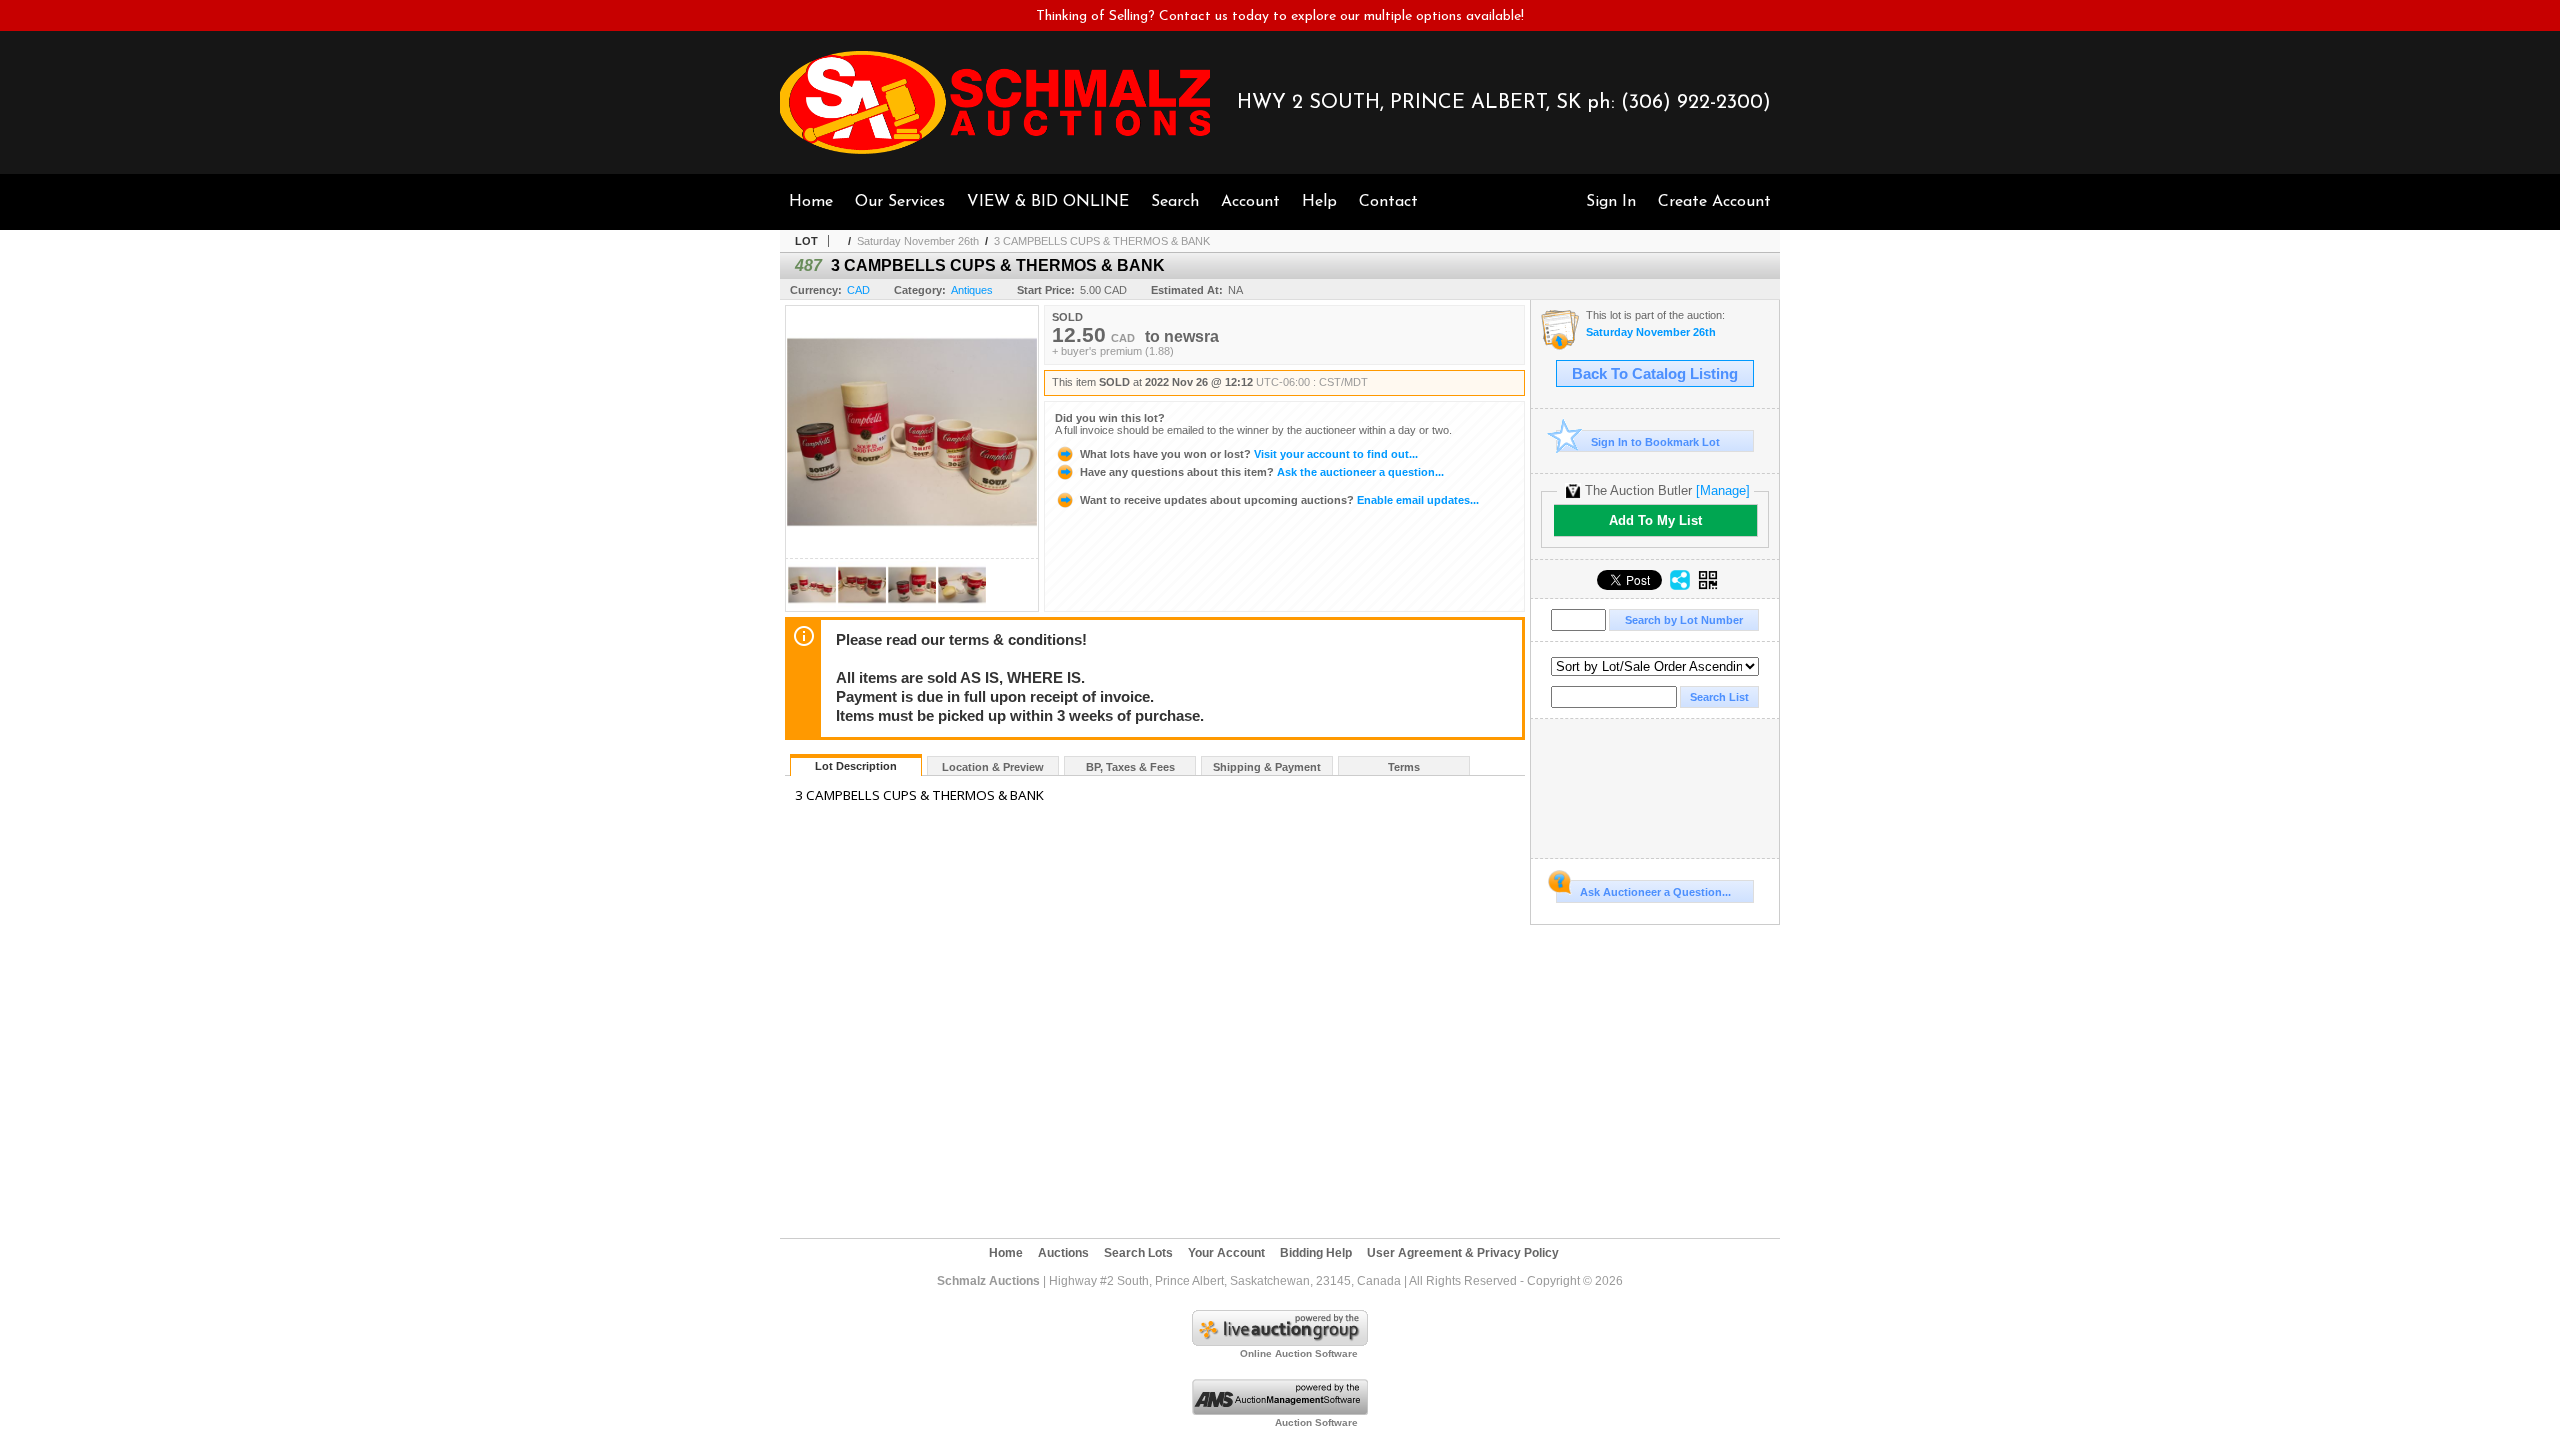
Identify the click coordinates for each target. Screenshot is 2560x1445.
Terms (1404, 767)
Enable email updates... (1279, 500)
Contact (1388, 202)
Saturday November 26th (918, 241)
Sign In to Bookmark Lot (1655, 442)
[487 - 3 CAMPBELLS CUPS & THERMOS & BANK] (812, 605)
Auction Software (1316, 1422)
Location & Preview (993, 767)
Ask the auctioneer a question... (1262, 472)
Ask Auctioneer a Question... (1655, 892)
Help (1319, 202)
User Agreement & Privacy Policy (1463, 1253)
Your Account (1226, 1253)
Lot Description (856, 766)
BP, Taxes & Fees (1130, 767)
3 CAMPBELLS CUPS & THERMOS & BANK (1102, 241)
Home (811, 202)
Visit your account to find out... (1249, 454)
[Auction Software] (1280, 1411)
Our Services (900, 202)
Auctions (1063, 1253)
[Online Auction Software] (1280, 1342)
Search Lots (1138, 1253)
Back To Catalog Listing (1655, 374)
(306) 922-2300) (1696, 103)
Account (1250, 202)
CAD (858, 290)
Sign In (1611, 202)
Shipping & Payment (1267, 767)
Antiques (972, 290)
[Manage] (1723, 490)
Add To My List (1655, 520)
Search (1175, 202)
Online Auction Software (1299, 1353)
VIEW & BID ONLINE (1048, 202)
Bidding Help (1316, 1253)
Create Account (1714, 202)
